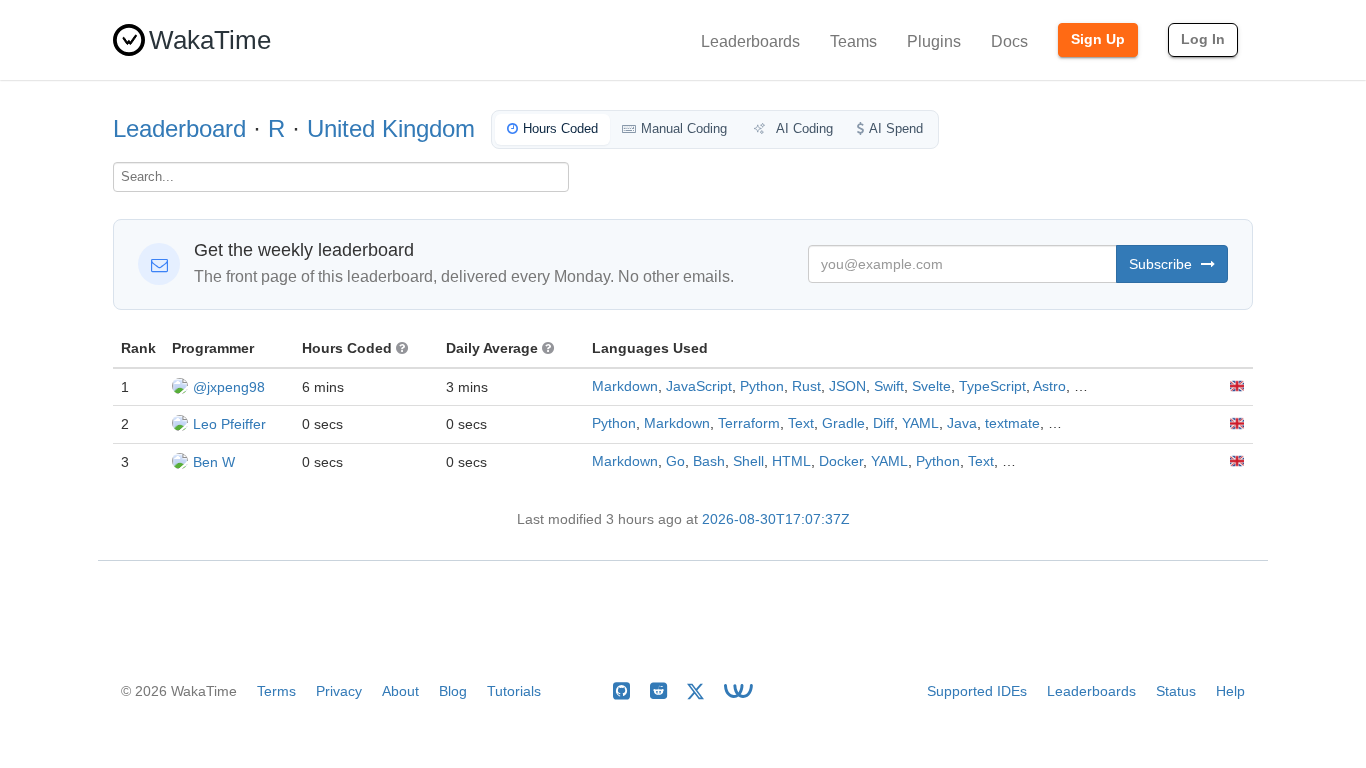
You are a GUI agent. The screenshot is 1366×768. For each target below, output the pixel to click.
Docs (1009, 41)
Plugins (934, 41)
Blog (453, 691)
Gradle (843, 423)
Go (675, 461)
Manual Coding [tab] (684, 128)
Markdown (625, 386)
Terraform (749, 423)
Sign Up (1098, 39)
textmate (1012, 423)
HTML (791, 461)
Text (801, 423)
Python (762, 386)
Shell (748, 461)
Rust (806, 386)
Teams (853, 41)
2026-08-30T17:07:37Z (776, 519)
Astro (1049, 386)
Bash (709, 461)
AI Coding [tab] (803, 128)
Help (1230, 691)
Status (1176, 691)
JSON (847, 386)
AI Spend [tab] (896, 128)
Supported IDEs (977, 691)
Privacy (339, 691)
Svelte (931, 386)
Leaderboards (750, 41)
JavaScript (699, 386)
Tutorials (514, 691)
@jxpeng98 (229, 387)
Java (962, 423)
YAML (920, 423)
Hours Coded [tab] (560, 128)
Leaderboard (179, 128)
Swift (889, 386)
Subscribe (1162, 264)
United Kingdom (391, 128)
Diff (883, 423)
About (400, 691)
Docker (841, 461)
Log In (1203, 39)
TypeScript (992, 386)
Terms (276, 691)
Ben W (214, 462)
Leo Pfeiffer (229, 424)
